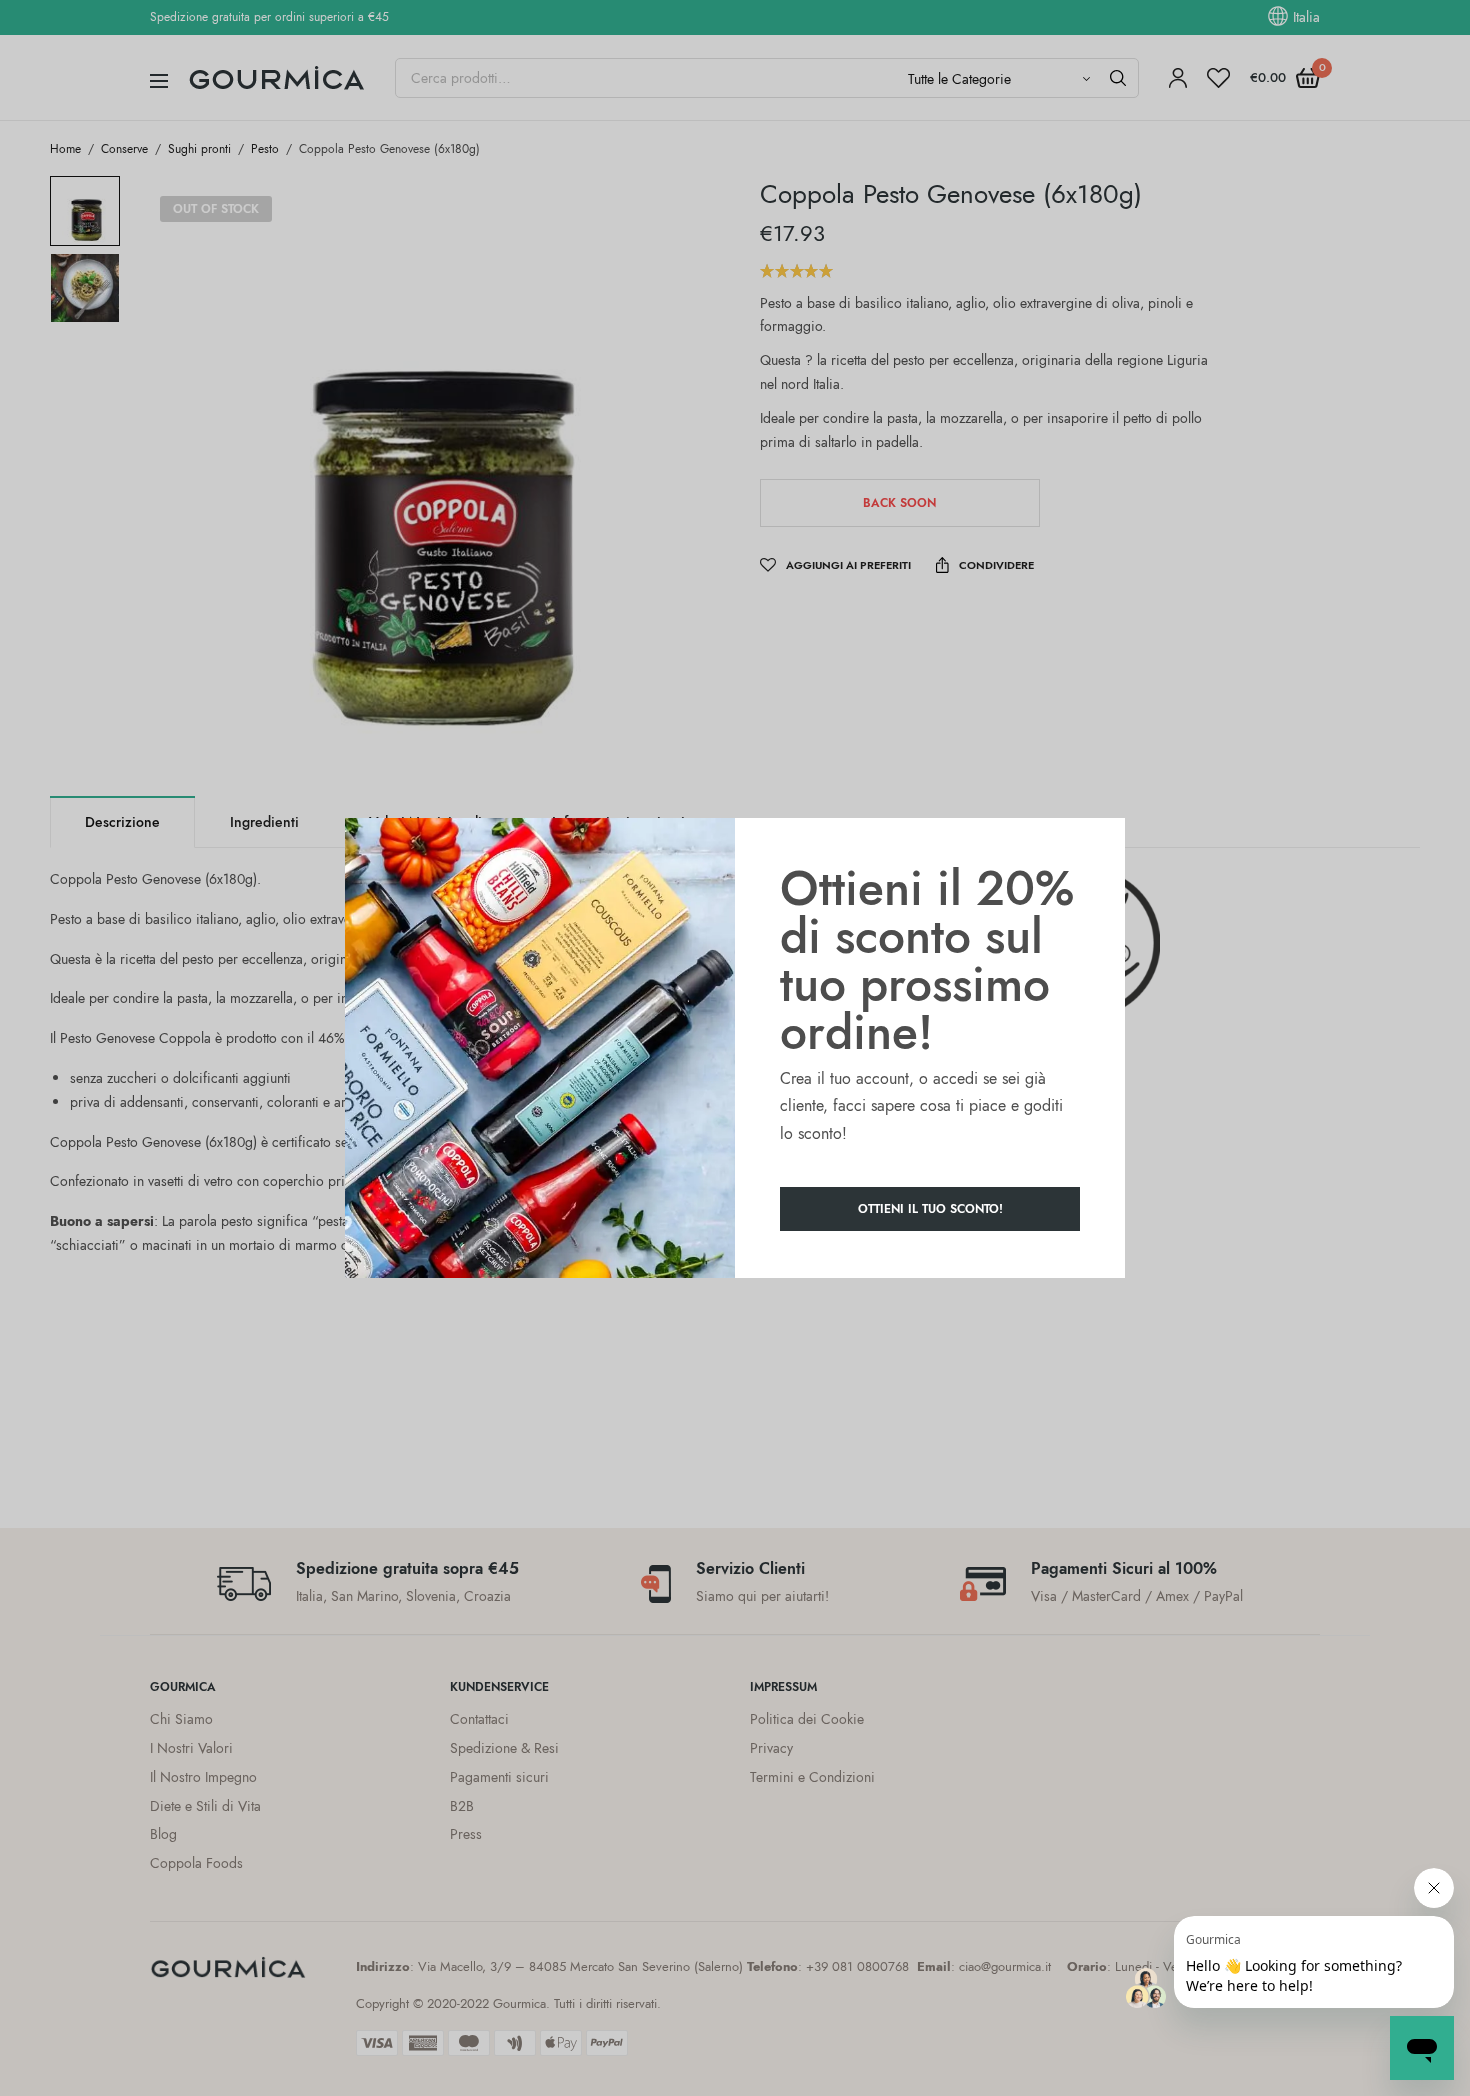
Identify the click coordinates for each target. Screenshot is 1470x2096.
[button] (930, 1209)
